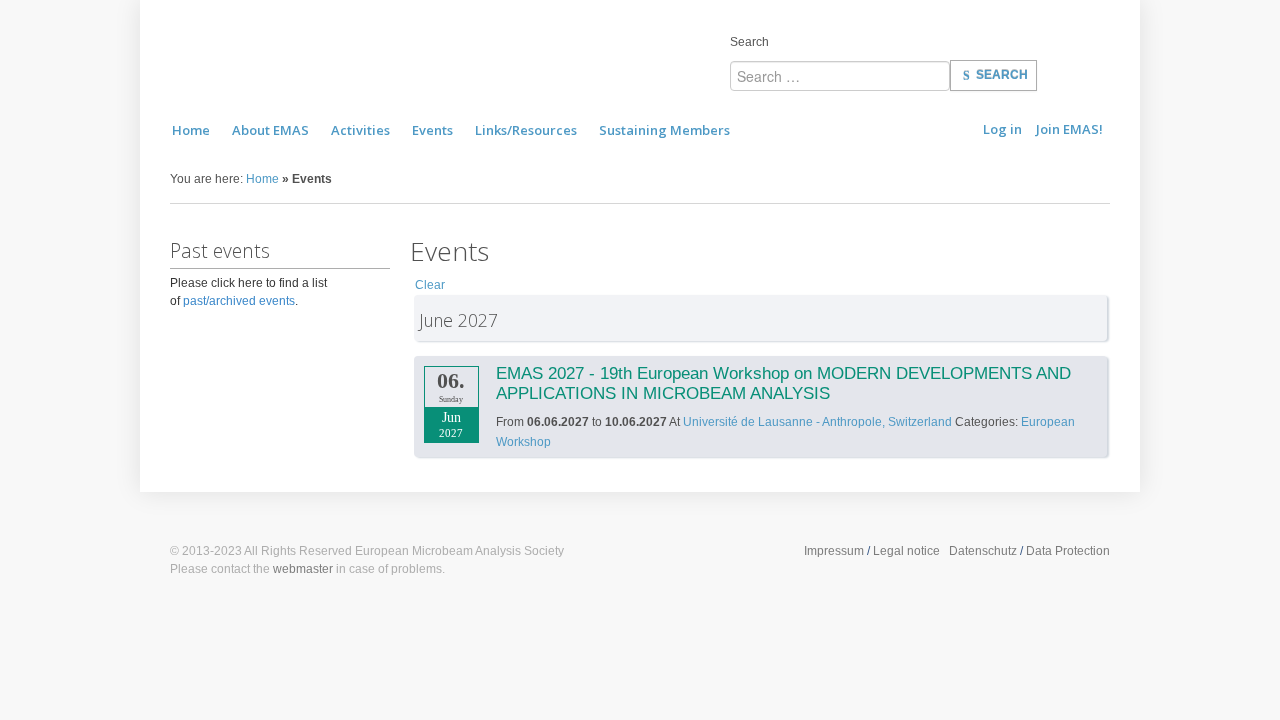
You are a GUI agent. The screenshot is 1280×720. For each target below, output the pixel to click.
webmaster (303, 569)
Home (262, 179)
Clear (430, 285)
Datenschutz (983, 551)
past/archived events (239, 301)
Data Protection (1068, 551)
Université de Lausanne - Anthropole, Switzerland (817, 422)
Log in (1002, 129)
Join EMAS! (1069, 129)
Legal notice (906, 551)
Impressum (834, 551)
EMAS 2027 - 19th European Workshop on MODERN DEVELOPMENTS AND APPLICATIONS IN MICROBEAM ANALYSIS (783, 383)
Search (749, 42)
